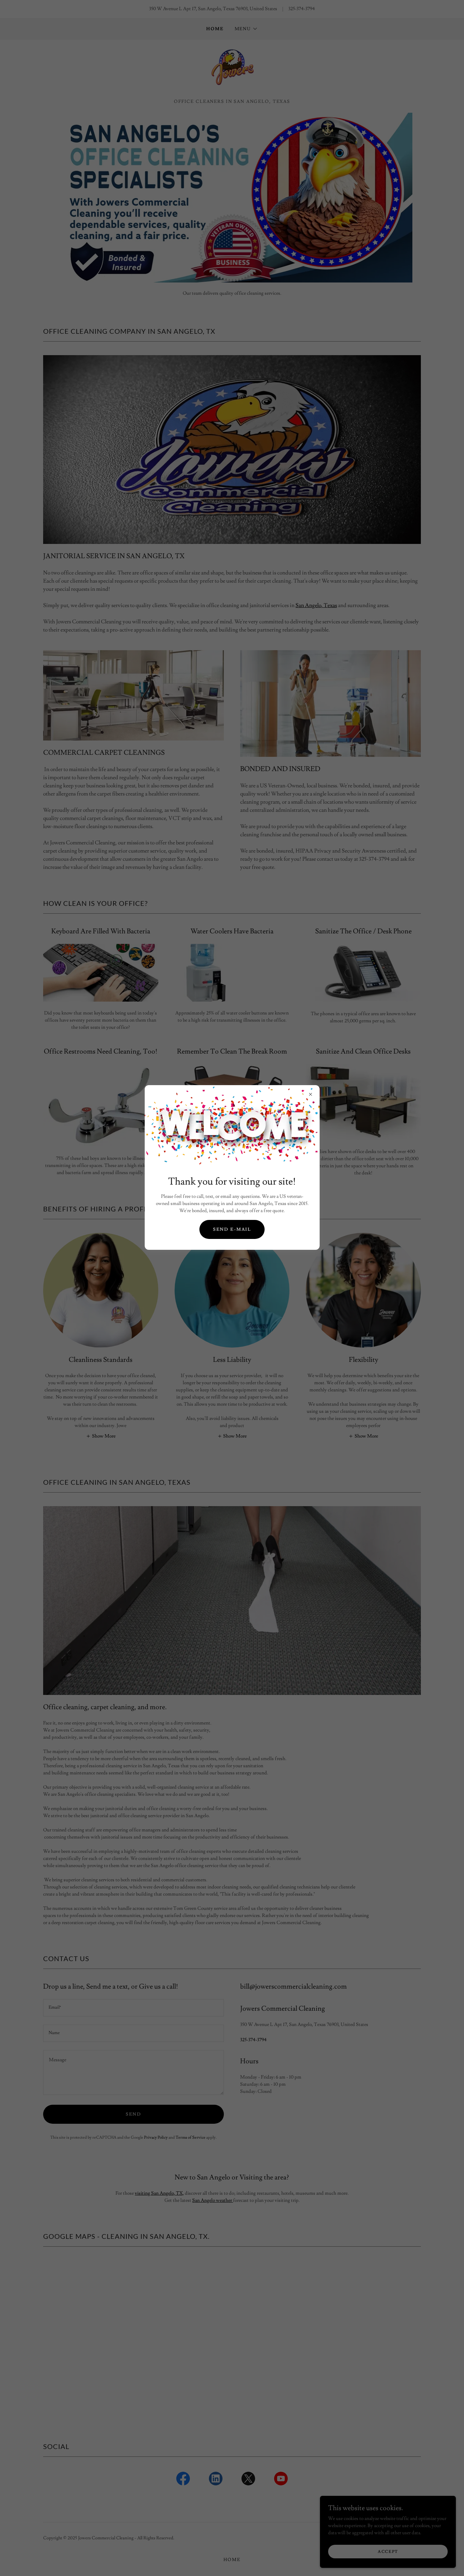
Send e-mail (232, 1229)
